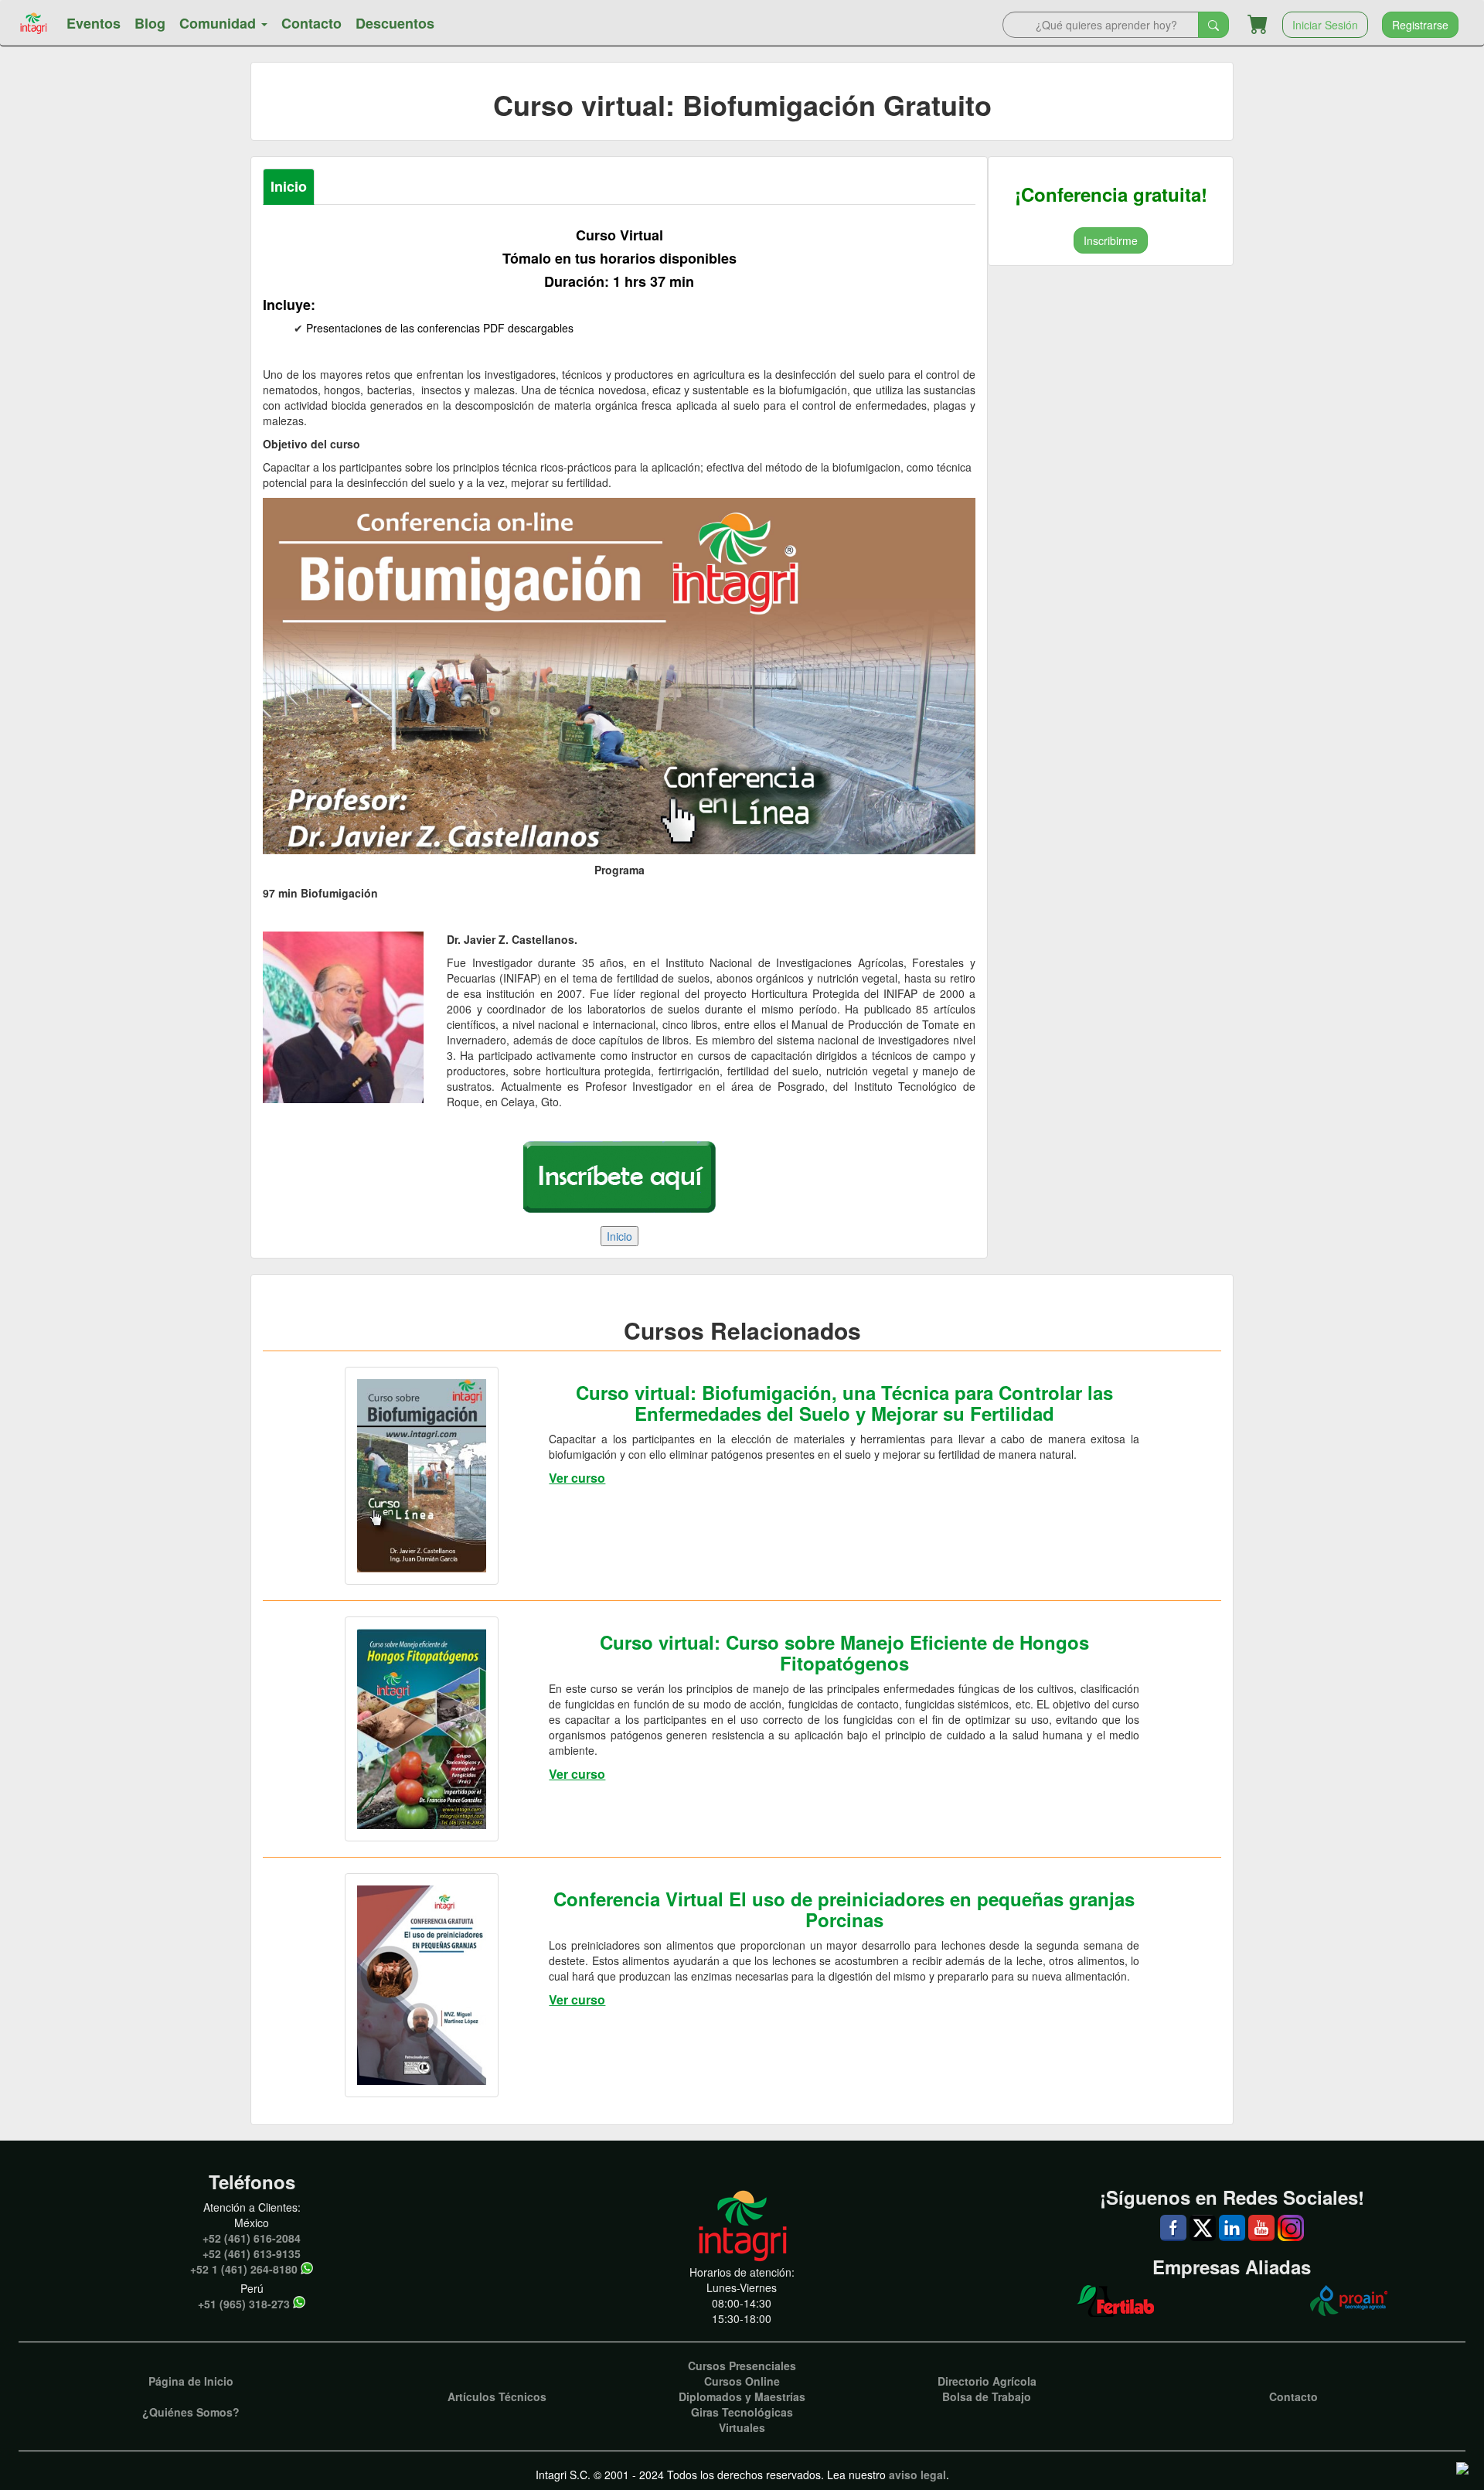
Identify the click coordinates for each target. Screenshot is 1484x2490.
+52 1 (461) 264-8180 (244, 2269)
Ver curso (577, 1478)
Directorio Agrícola (987, 2381)
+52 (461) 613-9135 (252, 2253)
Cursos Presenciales (742, 2366)
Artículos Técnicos (497, 2396)
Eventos (94, 23)
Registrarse (1420, 25)
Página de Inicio (191, 2381)
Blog (150, 23)
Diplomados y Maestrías (742, 2396)
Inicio (289, 186)
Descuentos (395, 23)
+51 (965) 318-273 (244, 2304)
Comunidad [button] (220, 23)
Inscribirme (1111, 240)
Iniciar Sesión (1325, 25)
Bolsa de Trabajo (987, 2396)
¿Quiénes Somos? (191, 2412)
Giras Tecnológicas (742, 2412)
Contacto (311, 23)
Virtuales (742, 2427)
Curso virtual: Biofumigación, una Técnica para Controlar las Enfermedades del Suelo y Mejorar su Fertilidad (844, 1402)
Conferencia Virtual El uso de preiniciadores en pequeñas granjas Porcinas (844, 1909)
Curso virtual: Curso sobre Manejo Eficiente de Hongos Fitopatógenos (844, 1652)
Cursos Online (742, 2381)
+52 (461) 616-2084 (252, 2238)
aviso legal (917, 2475)
